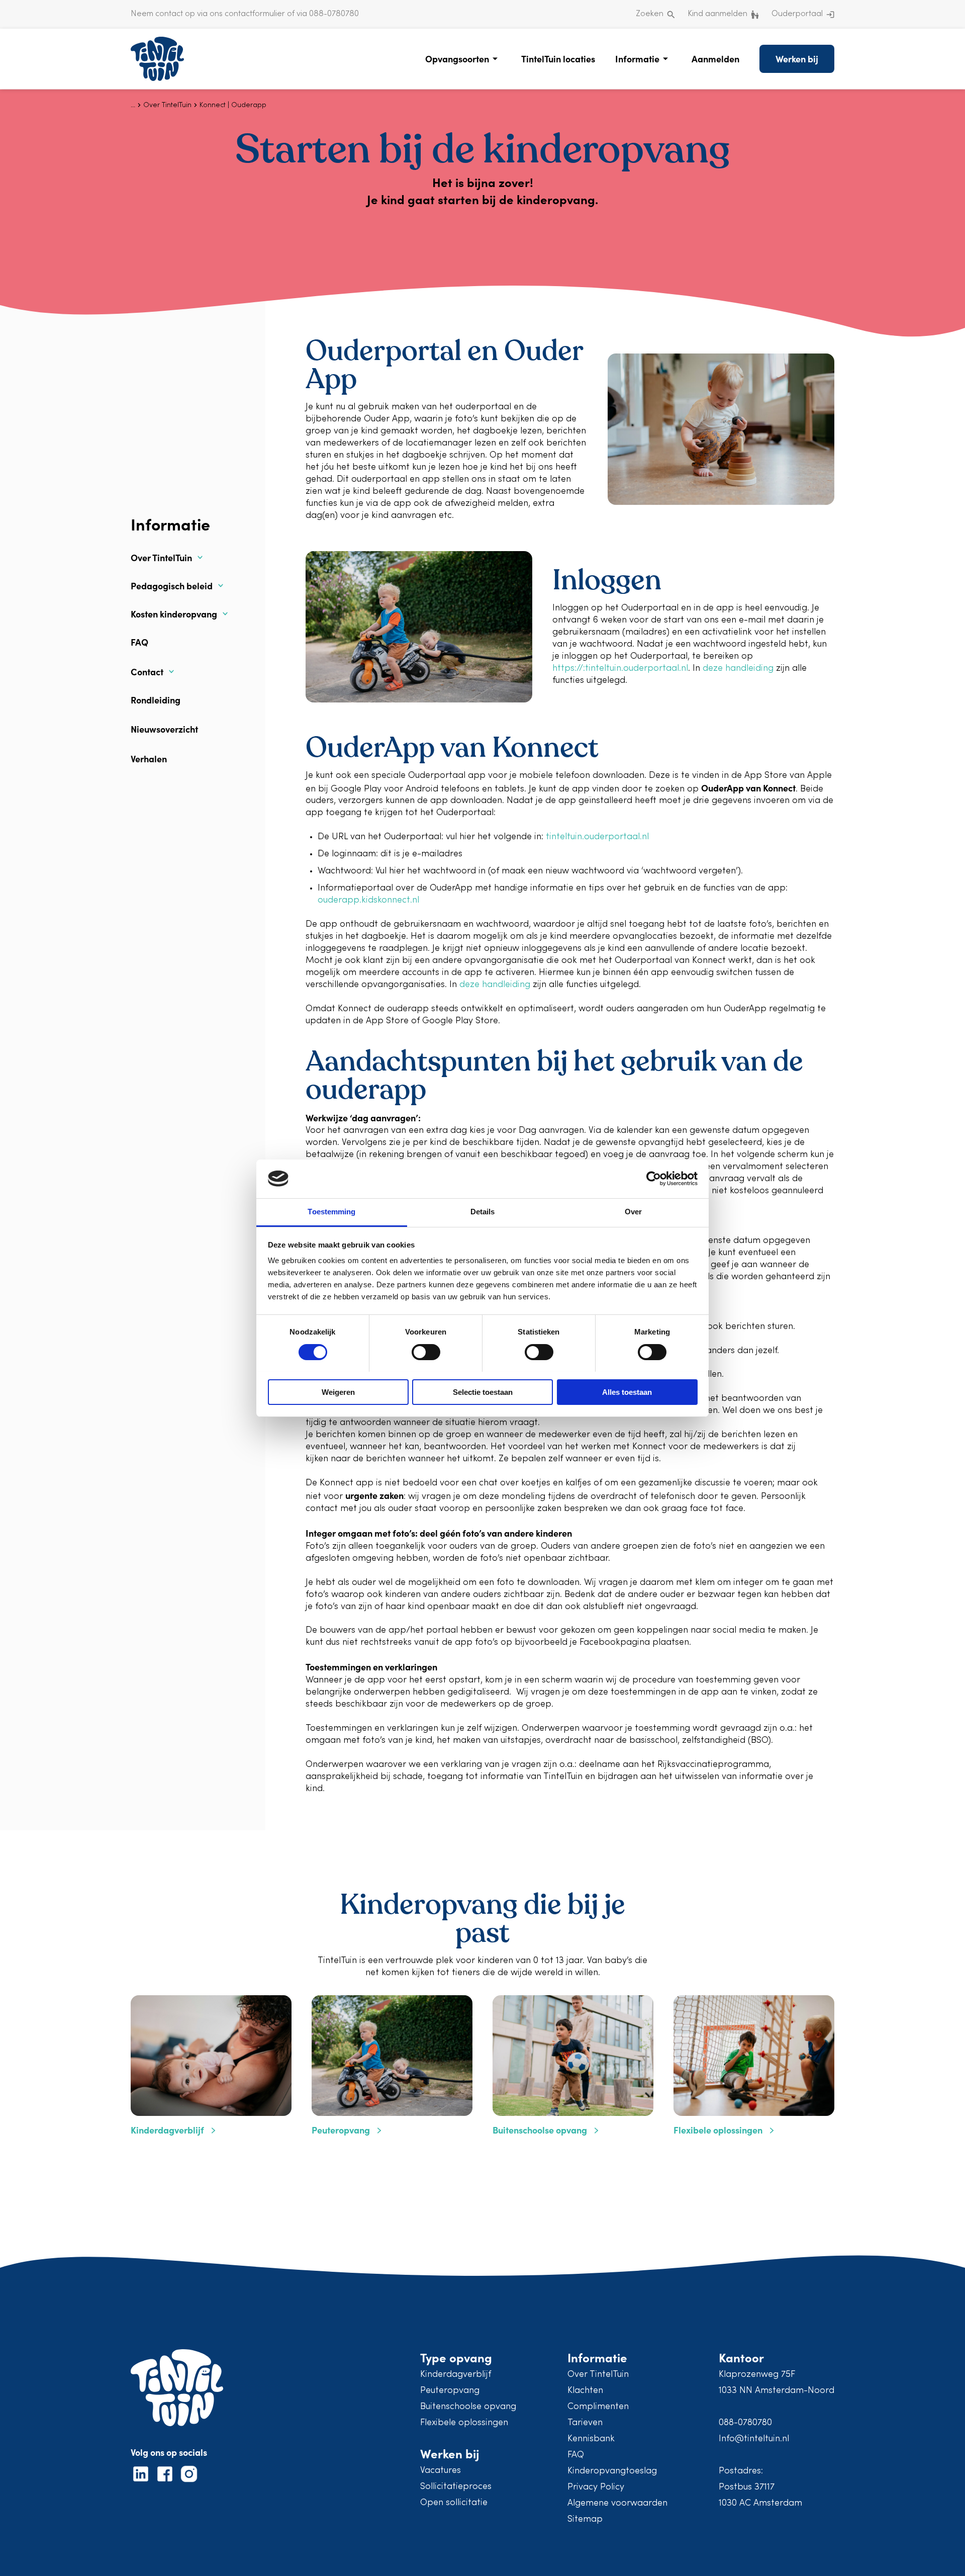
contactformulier (255, 14)
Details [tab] (483, 1212)
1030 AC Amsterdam (760, 2503)
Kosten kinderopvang (174, 614)
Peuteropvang (450, 2391)
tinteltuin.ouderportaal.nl (597, 837)
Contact (147, 672)
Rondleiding (156, 700)
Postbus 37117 (747, 2487)
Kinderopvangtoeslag (612, 2471)
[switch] (426, 1352)
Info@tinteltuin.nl (754, 2439)
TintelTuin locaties (558, 59)
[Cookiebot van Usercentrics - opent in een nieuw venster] (654, 1179)
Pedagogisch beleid (172, 586)
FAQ (139, 642)
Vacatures (441, 2471)
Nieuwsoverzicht (164, 729)
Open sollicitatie (454, 2503)
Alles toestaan (627, 1392)
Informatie (637, 59)
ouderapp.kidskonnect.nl (368, 900)
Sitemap (585, 2519)
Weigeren (338, 1392)
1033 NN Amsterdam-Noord (777, 2391)
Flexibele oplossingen (464, 2423)
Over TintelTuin (161, 558)
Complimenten (598, 2407)
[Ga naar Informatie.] (133, 105)
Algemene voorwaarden (617, 2503)
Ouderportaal (797, 14)
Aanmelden (715, 59)
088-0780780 (745, 2423)
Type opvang (456, 2357)
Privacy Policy (596, 2487)
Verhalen (149, 759)
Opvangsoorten (457, 59)
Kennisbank (591, 2439)
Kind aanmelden (717, 14)
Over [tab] (633, 1212)
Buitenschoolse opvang (468, 2407)
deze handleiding (738, 669)
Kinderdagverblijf (456, 2375)
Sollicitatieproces (456, 2487)
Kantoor (741, 2357)
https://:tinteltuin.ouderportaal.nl (620, 669)
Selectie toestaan (483, 1392)
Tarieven (585, 2423)
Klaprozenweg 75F (757, 2375)
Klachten (585, 2391)
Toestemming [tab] (331, 1212)
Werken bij (797, 59)
